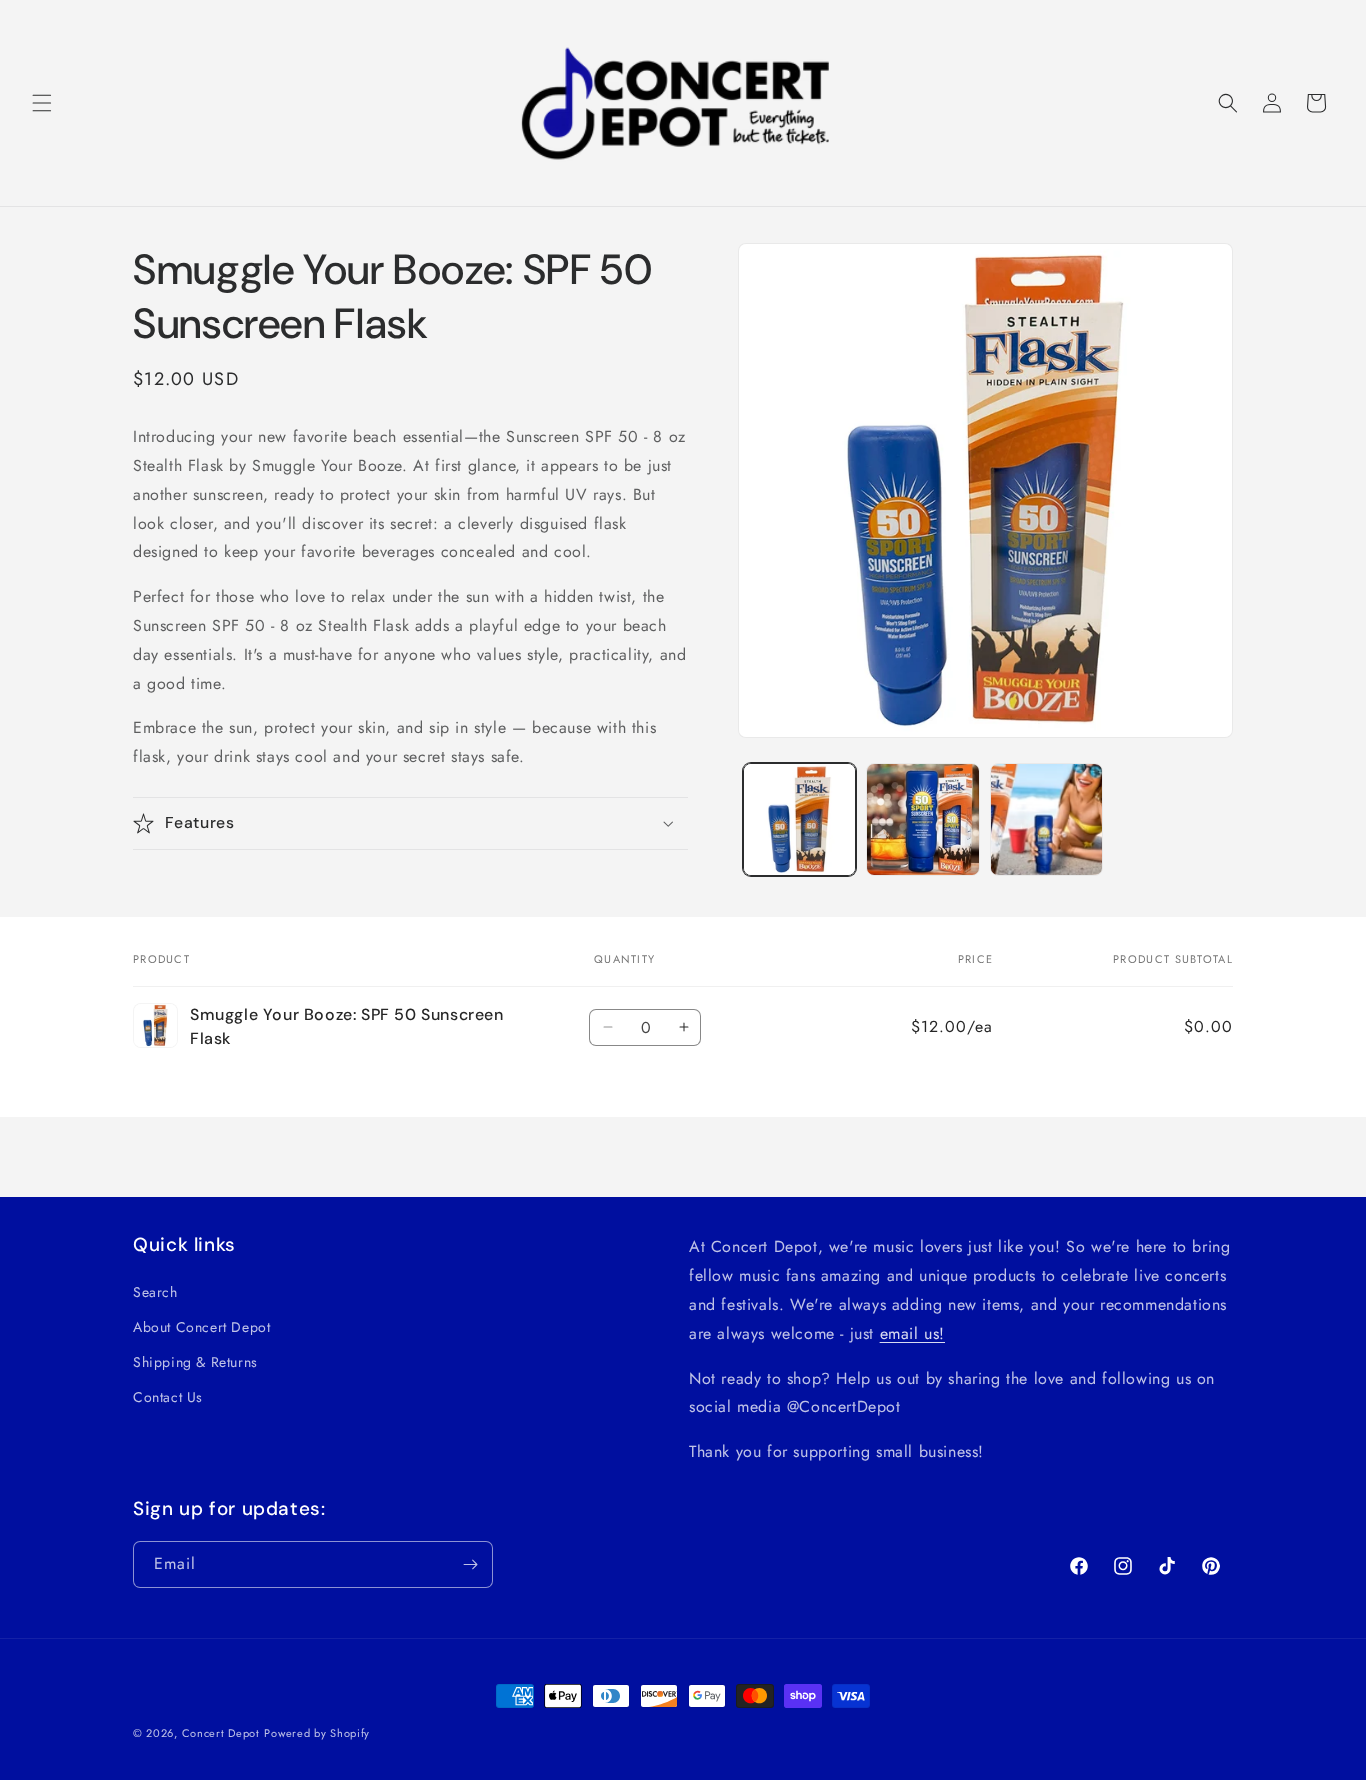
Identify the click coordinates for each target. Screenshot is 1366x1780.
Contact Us (168, 1397)
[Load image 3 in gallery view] (1046, 819)
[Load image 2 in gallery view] (922, 819)
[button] (42, 103)
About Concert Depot (201, 1327)
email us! (912, 1333)
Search (155, 1292)
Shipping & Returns (195, 1362)
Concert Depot (221, 1733)
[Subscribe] (470, 1564)
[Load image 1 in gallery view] (799, 819)
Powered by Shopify (317, 1733)
